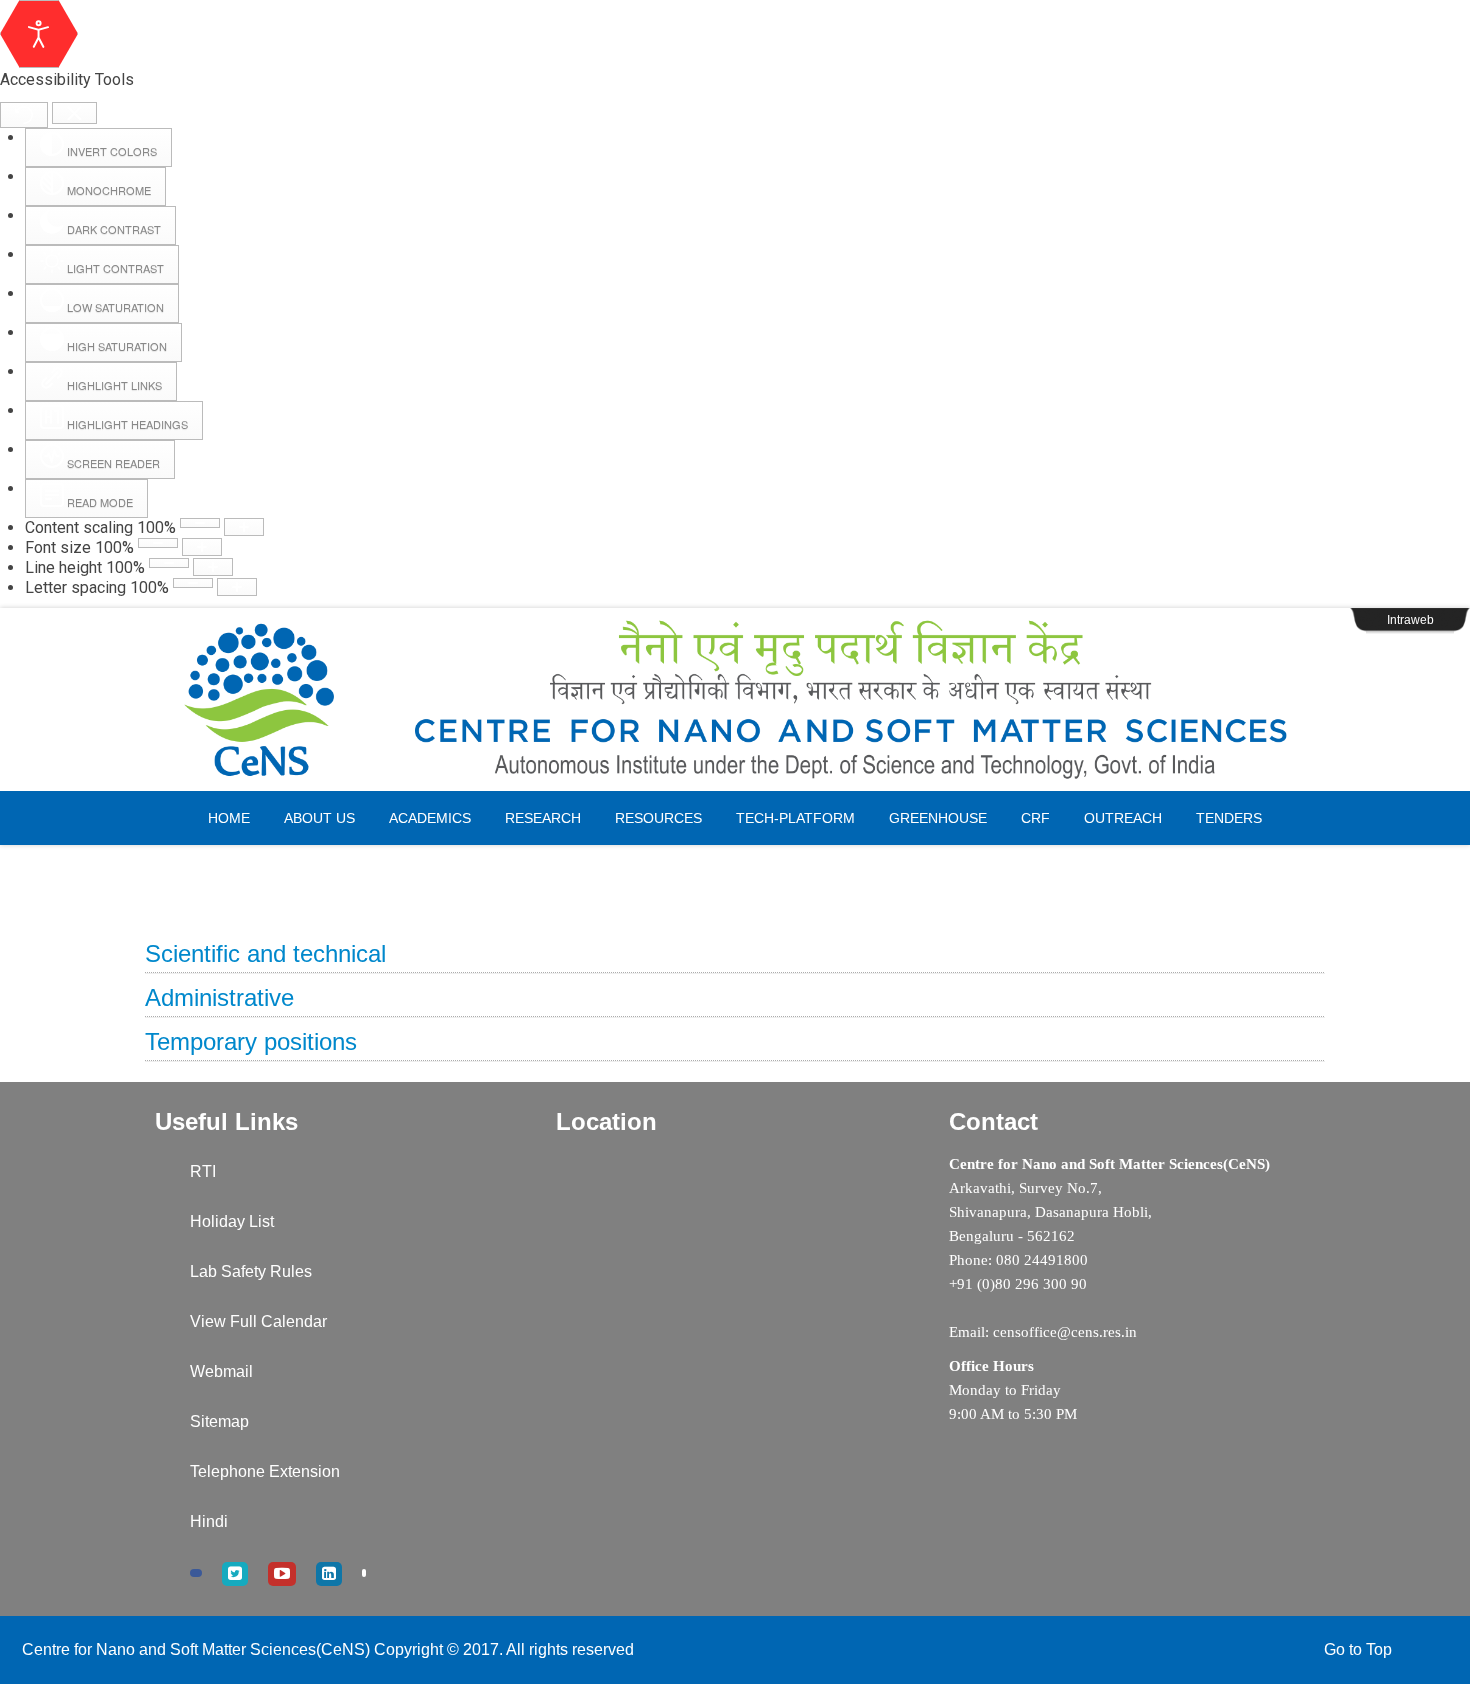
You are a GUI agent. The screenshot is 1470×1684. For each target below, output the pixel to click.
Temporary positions (251, 1041)
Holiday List (232, 1221)
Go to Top (1358, 1649)
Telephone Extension (265, 1471)
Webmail (221, 1371)
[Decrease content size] (200, 523)
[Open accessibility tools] (39, 34)
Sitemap (219, 1421)
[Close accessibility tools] (74, 113)
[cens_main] (735, 699)
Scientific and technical (265, 953)
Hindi (209, 1521)
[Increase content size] (244, 527)
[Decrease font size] (158, 543)
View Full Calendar (258, 1321)
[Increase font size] (202, 547)
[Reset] (24, 115)
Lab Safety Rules (251, 1271)
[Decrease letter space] (193, 583)
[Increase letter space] (237, 587)
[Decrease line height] (169, 563)
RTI (203, 1171)
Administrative (219, 997)
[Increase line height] (213, 567)
